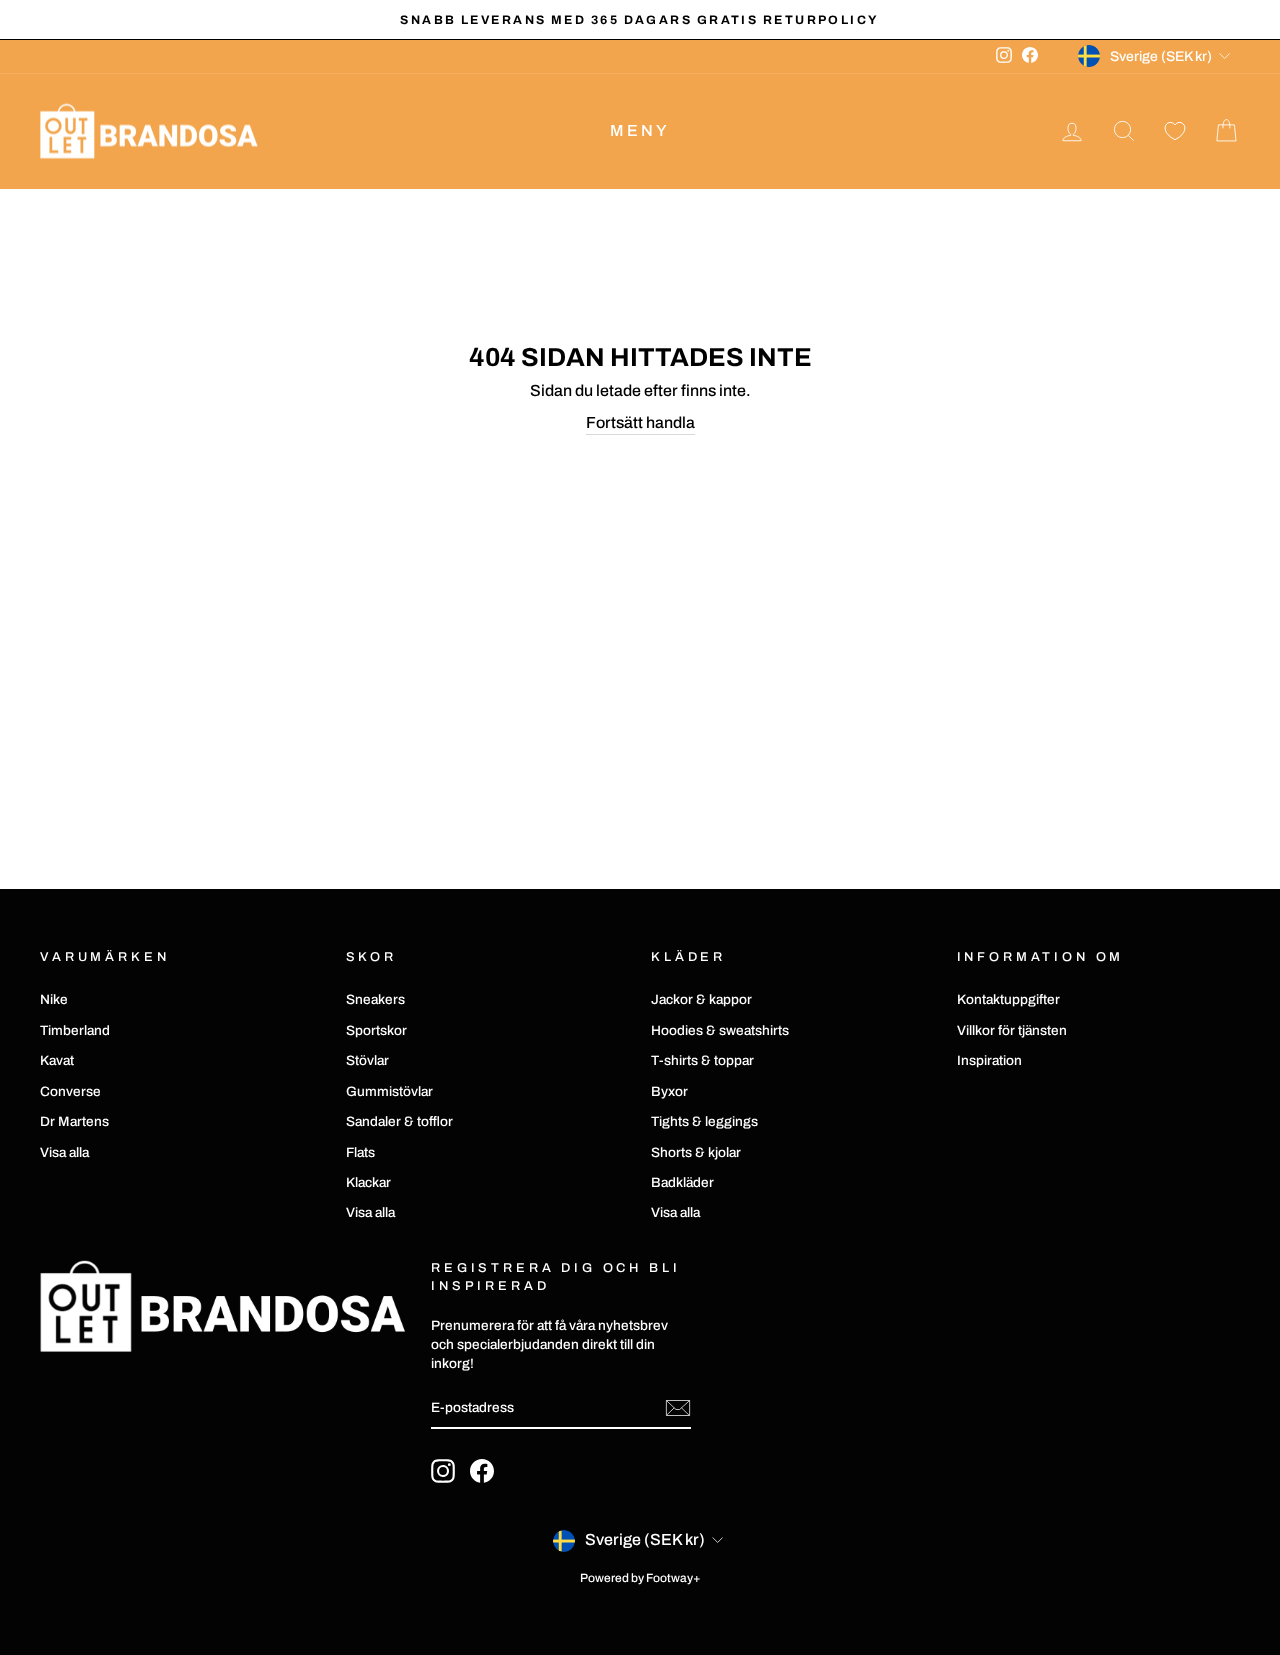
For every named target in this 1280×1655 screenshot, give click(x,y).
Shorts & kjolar (696, 1152)
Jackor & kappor (701, 999)
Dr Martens (74, 1121)
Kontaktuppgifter (1008, 999)
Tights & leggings (704, 1121)
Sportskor (376, 1030)
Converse (70, 1091)
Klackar (368, 1182)
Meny (640, 130)
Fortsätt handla (640, 422)
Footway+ (673, 1578)
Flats (360, 1152)
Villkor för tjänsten (1012, 1030)
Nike (54, 999)
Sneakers (375, 999)
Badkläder (682, 1182)
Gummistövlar (389, 1091)
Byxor (669, 1091)
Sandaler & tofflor (399, 1121)
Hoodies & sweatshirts (720, 1030)
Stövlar (367, 1060)
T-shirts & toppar (702, 1060)
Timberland (75, 1030)
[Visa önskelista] (1175, 131)
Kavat (57, 1060)
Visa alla (64, 1152)
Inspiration (989, 1060)
